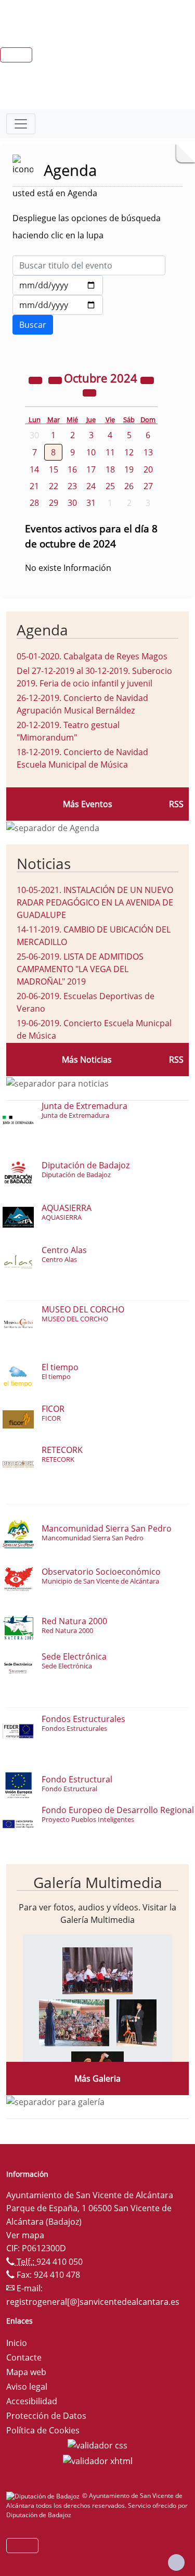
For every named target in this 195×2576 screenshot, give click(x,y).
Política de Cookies (43, 2430)
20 (148, 469)
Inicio (17, 2343)
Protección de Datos (46, 2416)
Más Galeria (97, 2078)
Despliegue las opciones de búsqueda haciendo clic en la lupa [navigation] (87, 227)
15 (54, 469)
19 (129, 469)
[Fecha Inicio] (58, 285)
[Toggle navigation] (21, 124)
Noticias (44, 863)
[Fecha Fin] (58, 305)
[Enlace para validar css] (97, 2445)
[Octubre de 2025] (147, 379)
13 (148, 452)
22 (54, 486)
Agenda (42, 630)
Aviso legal (27, 2387)
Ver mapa (25, 2235)
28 (34, 503)
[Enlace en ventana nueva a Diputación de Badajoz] (44, 2496)
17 (91, 469)
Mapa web (26, 2372)
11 (110, 452)
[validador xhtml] (98, 2460)
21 (34, 486)
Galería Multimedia (98, 1882)
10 (91, 452)
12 (129, 452)
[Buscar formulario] (33, 325)
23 (72, 486)
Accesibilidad (32, 2401)
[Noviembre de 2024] (89, 392)
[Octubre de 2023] (36, 379)
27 (148, 486)
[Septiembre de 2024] (56, 379)
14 (34, 469)
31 (91, 503)
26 (129, 486)
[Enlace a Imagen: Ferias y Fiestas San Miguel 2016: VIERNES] (97, 1970)
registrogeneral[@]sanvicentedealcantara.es (93, 2302)
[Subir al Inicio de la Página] (176, 2562)
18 (110, 469)
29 (54, 503)
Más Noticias (87, 1060)
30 (72, 503)
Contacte (24, 2357)
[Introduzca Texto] (89, 265)
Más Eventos (88, 804)
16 (72, 469)
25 (110, 486)
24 (91, 486)
